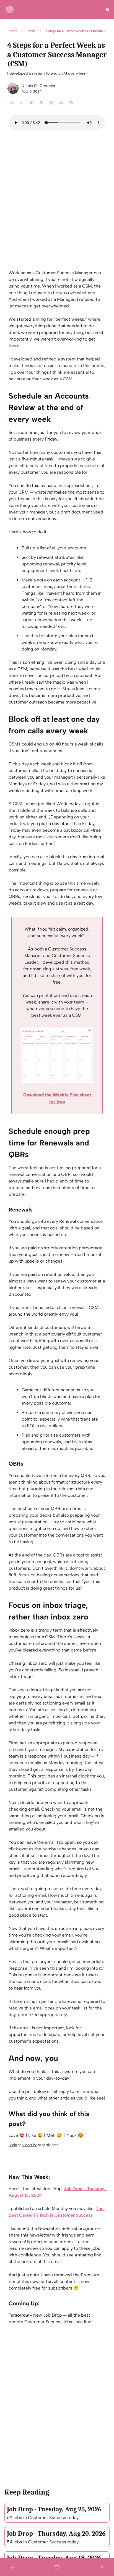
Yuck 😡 (75, 2135)
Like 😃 (36, 2135)
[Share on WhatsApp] (71, 103)
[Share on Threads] (41, 103)
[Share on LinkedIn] (51, 103)
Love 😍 (17, 2135)
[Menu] (107, 9)
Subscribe (29, 2145)
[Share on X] (31, 103)
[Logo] (9, 9)
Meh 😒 (55, 2135)
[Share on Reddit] (61, 103)
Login (13, 2145)
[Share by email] (11, 103)
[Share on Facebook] (21, 103)
